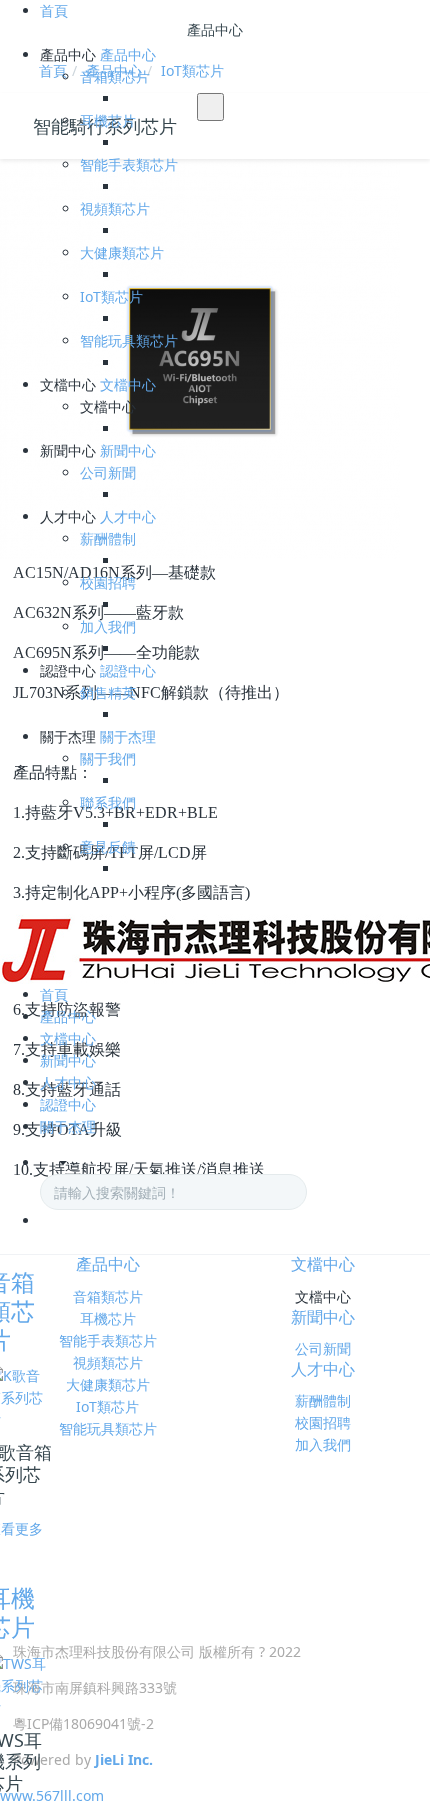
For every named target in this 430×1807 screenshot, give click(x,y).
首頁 (54, 10)
